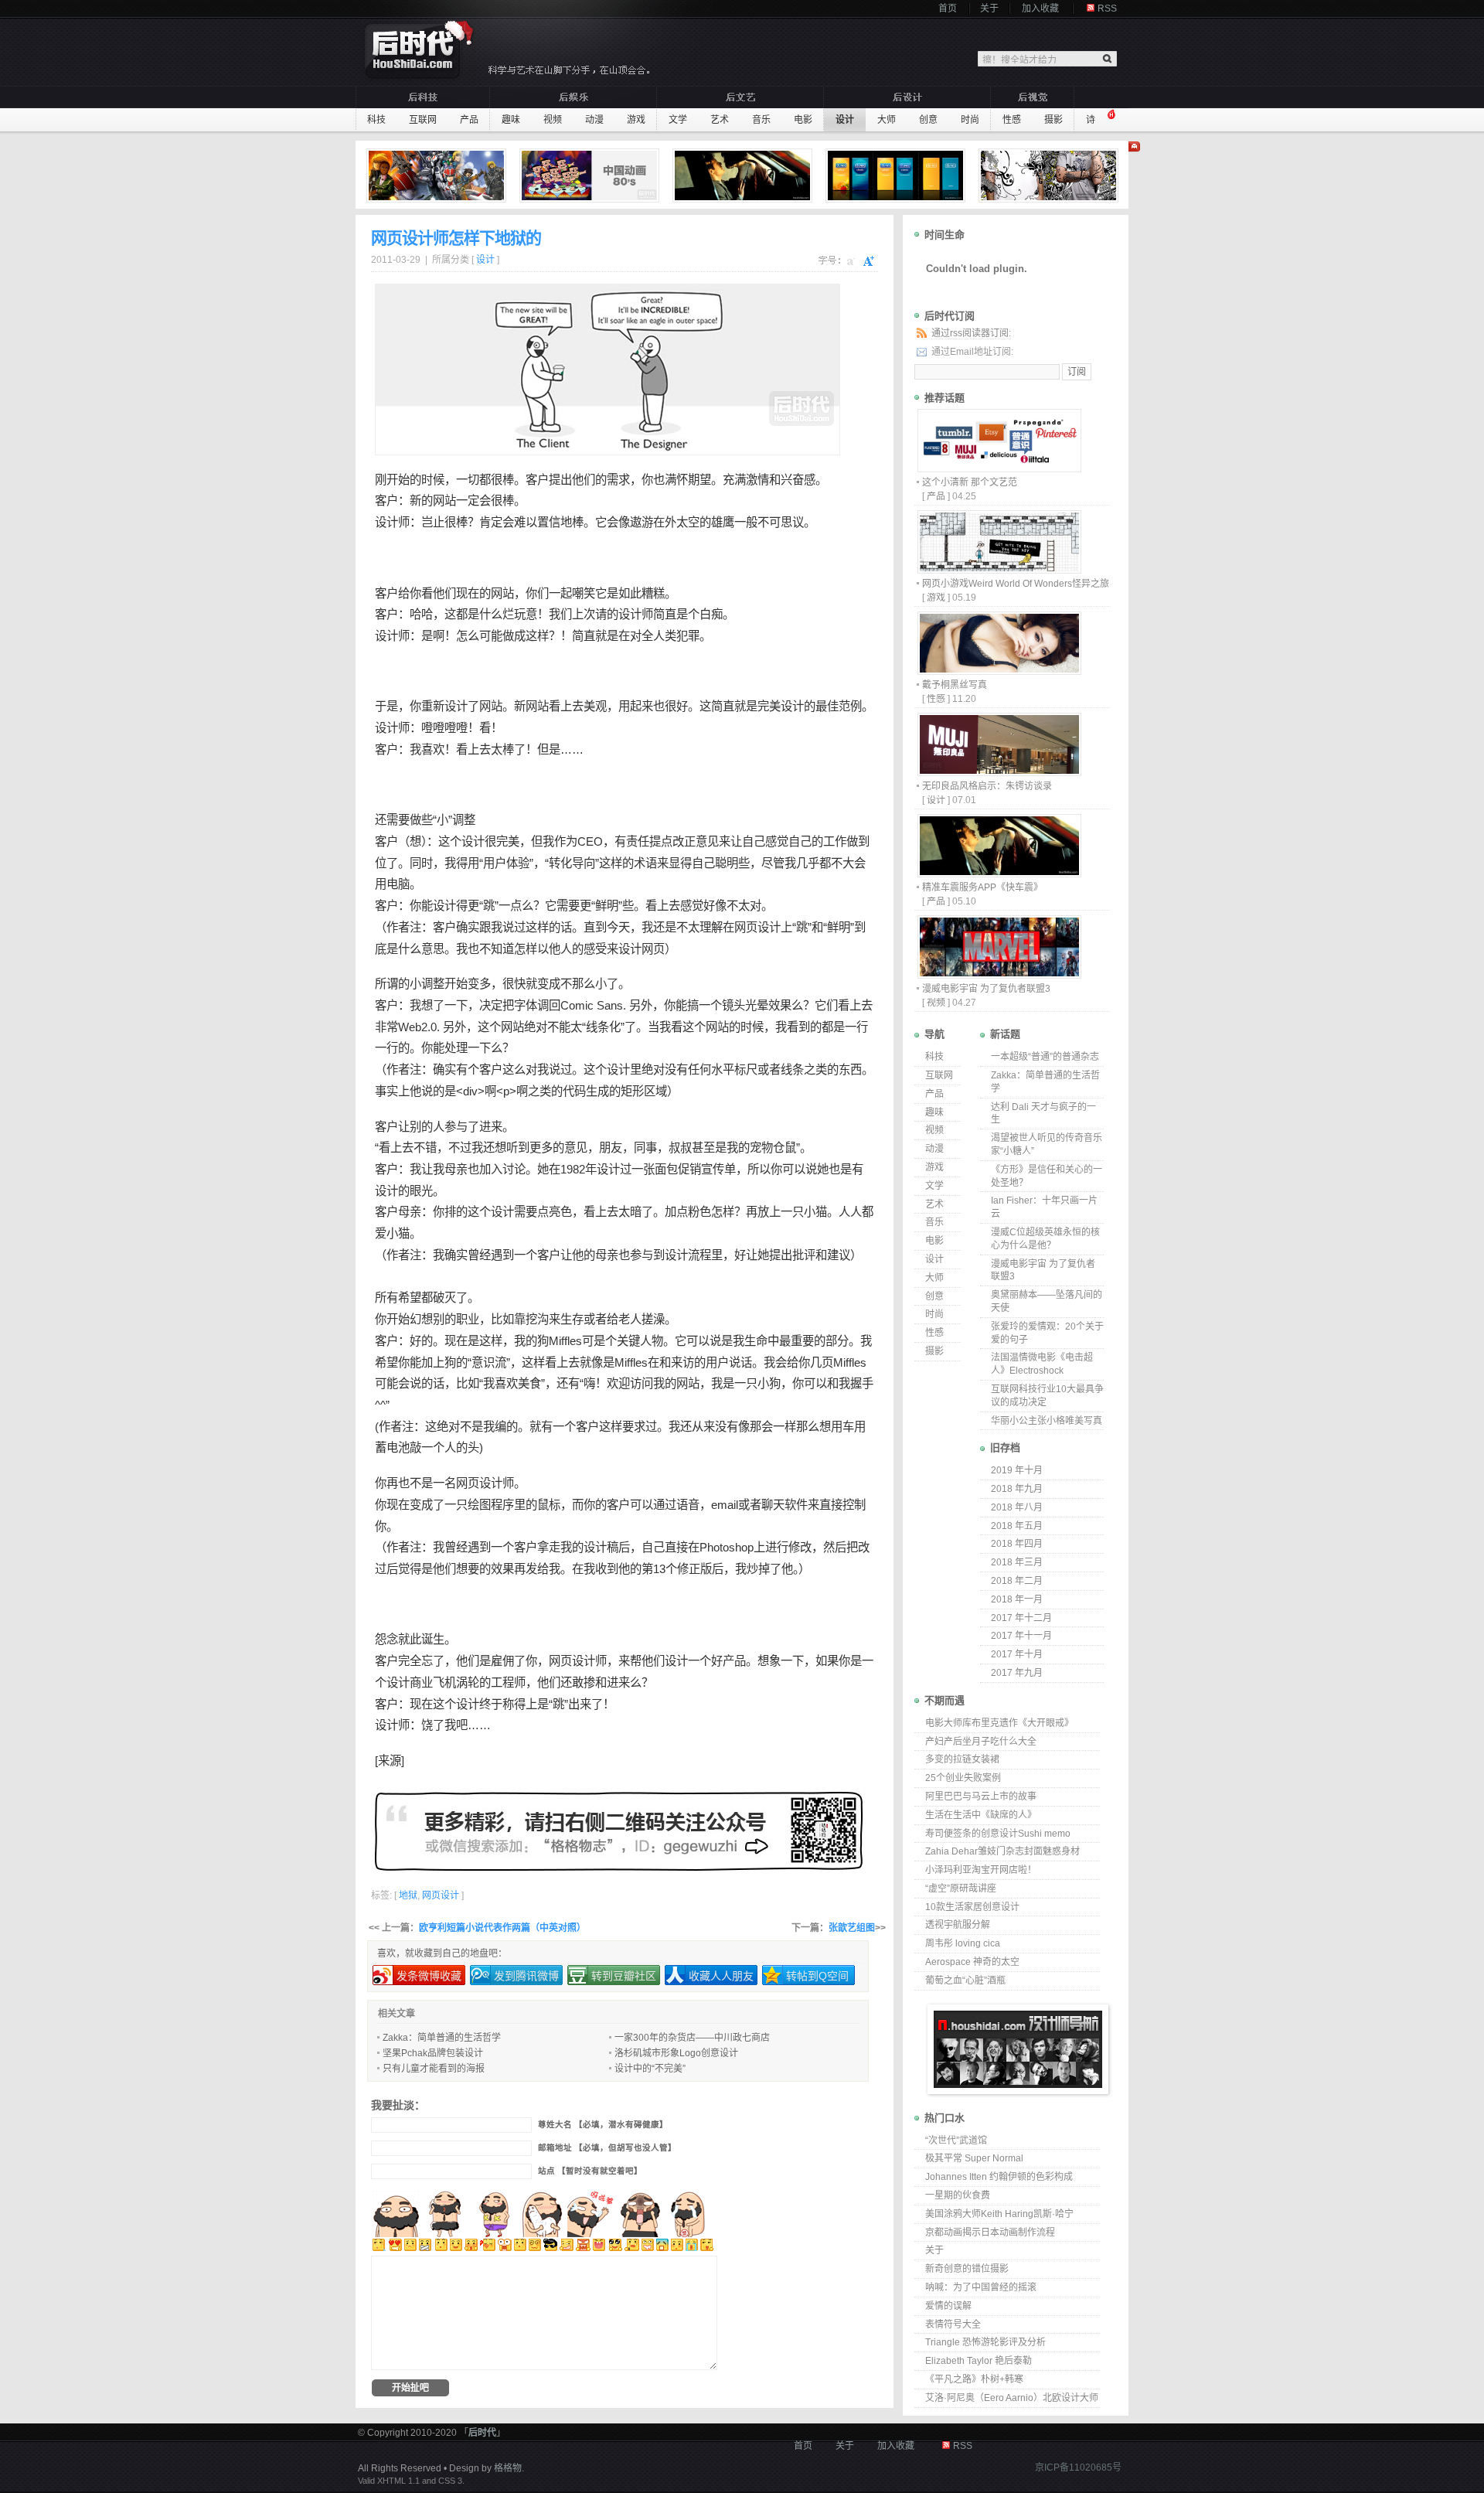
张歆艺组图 (852, 1928)
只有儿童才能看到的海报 (434, 2069)
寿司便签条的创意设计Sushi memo (998, 1834)
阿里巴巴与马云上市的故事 (981, 1797)
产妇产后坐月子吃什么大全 (981, 1742)
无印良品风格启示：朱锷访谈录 (987, 786)
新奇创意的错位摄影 (967, 2269)
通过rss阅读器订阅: (971, 333)
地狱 (408, 1895)
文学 (678, 120)
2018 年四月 (1017, 1544)
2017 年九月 (1017, 1673)
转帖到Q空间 (817, 1976)
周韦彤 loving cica (963, 1943)
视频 (553, 120)
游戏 (636, 120)
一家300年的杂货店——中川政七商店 (692, 2038)
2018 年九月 (1017, 1489)
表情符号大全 (953, 2324)
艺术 (720, 120)
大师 (887, 120)
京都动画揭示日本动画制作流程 (990, 2232)
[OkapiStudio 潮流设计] (1050, 175)
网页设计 (757, 927)
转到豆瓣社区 (624, 1976)
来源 (390, 1761)
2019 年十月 (1017, 1470)
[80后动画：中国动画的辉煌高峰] (591, 175)
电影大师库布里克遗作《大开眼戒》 (999, 1723)
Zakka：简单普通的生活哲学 (442, 2038)
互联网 (423, 120)
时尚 (970, 120)
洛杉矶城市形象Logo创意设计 (676, 2053)
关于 (989, 9)
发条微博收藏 (429, 1976)
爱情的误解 (948, 2306)
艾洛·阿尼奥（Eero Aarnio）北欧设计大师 (1012, 2398)
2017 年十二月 (1021, 1618)
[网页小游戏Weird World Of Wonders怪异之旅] (999, 569)
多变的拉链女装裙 (962, 1759)
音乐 (761, 120)
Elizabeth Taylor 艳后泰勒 (979, 2361)
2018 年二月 (1017, 1581)
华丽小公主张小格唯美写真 (1047, 1421)
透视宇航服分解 (958, 1925)
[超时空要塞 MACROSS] (438, 175)
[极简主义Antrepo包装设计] (897, 175)
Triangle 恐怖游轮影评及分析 (985, 2342)
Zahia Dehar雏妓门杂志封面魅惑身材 (1002, 1851)
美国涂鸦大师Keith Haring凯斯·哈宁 (999, 2214)
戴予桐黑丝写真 (955, 685)
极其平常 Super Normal (974, 2158)
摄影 (1053, 120)
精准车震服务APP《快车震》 (982, 887)
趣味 (511, 120)
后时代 (482, 2433)
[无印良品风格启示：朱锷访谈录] (999, 772)
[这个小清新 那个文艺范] (999, 468)
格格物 (508, 2468)
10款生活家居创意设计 (972, 1907)
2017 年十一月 (1021, 1636)
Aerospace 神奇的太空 (972, 1962)
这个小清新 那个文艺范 (970, 482)
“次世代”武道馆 (956, 2141)
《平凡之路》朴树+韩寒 (974, 2379)
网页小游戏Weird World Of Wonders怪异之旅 (1016, 584)
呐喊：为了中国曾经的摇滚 (981, 2287)
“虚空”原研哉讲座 (961, 1888)
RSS (1107, 9)
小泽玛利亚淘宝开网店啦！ (981, 1870)
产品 (469, 120)
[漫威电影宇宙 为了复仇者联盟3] (999, 974)
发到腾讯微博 (526, 1976)
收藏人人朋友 (721, 1976)
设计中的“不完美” (650, 2069)
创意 (928, 120)
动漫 (594, 120)
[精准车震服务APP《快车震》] (744, 175)
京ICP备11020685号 (1078, 2467)
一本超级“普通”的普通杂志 (1045, 1057)
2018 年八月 (1017, 1507)
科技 (376, 120)
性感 (1012, 120)
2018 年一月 (1017, 1599)
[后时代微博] (618, 1831)
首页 (948, 9)
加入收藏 (1040, 9)
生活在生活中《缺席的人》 (981, 1815)
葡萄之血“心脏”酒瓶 (965, 1980)
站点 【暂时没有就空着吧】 (590, 2171)
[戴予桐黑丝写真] (999, 671)
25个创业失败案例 (963, 1778)
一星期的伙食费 (958, 2195)
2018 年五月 (1017, 1526)
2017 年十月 (1017, 1654)
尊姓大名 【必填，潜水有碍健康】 (603, 2125)
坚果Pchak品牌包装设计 (433, 2053)
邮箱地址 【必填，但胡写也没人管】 (607, 2148)
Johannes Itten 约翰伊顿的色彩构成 (999, 2177)
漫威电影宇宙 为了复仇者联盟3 (986, 989)
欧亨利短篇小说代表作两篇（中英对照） (502, 1928)
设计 (845, 120)
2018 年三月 (1017, 1562)
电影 (803, 120)
